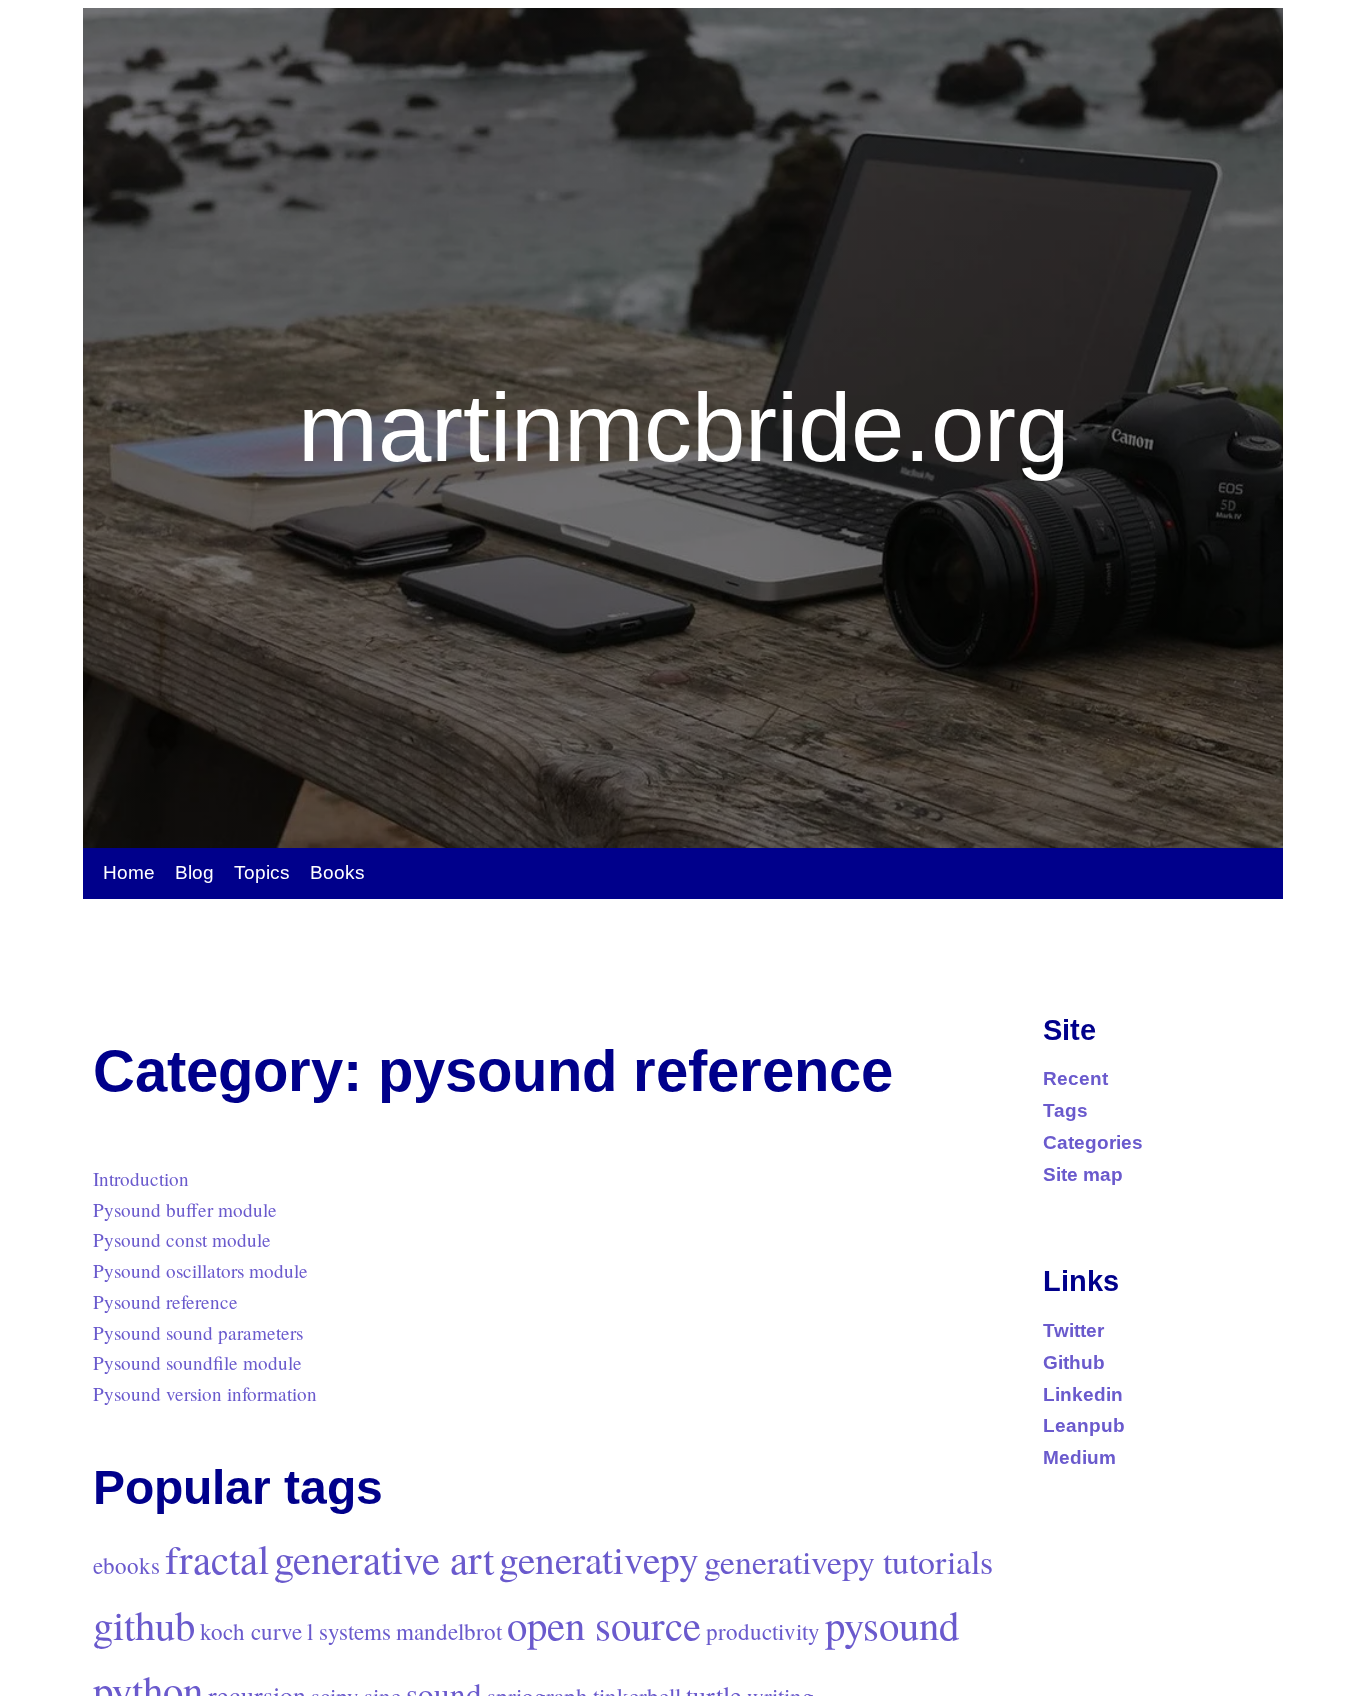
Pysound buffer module (185, 1209)
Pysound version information (205, 1393)
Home (129, 872)
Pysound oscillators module (200, 1270)
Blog (194, 872)
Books (337, 872)
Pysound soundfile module (197, 1362)
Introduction (141, 1178)
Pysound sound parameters (198, 1332)
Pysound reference (165, 1301)
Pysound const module (182, 1239)
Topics (262, 872)
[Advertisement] (457, 954)
